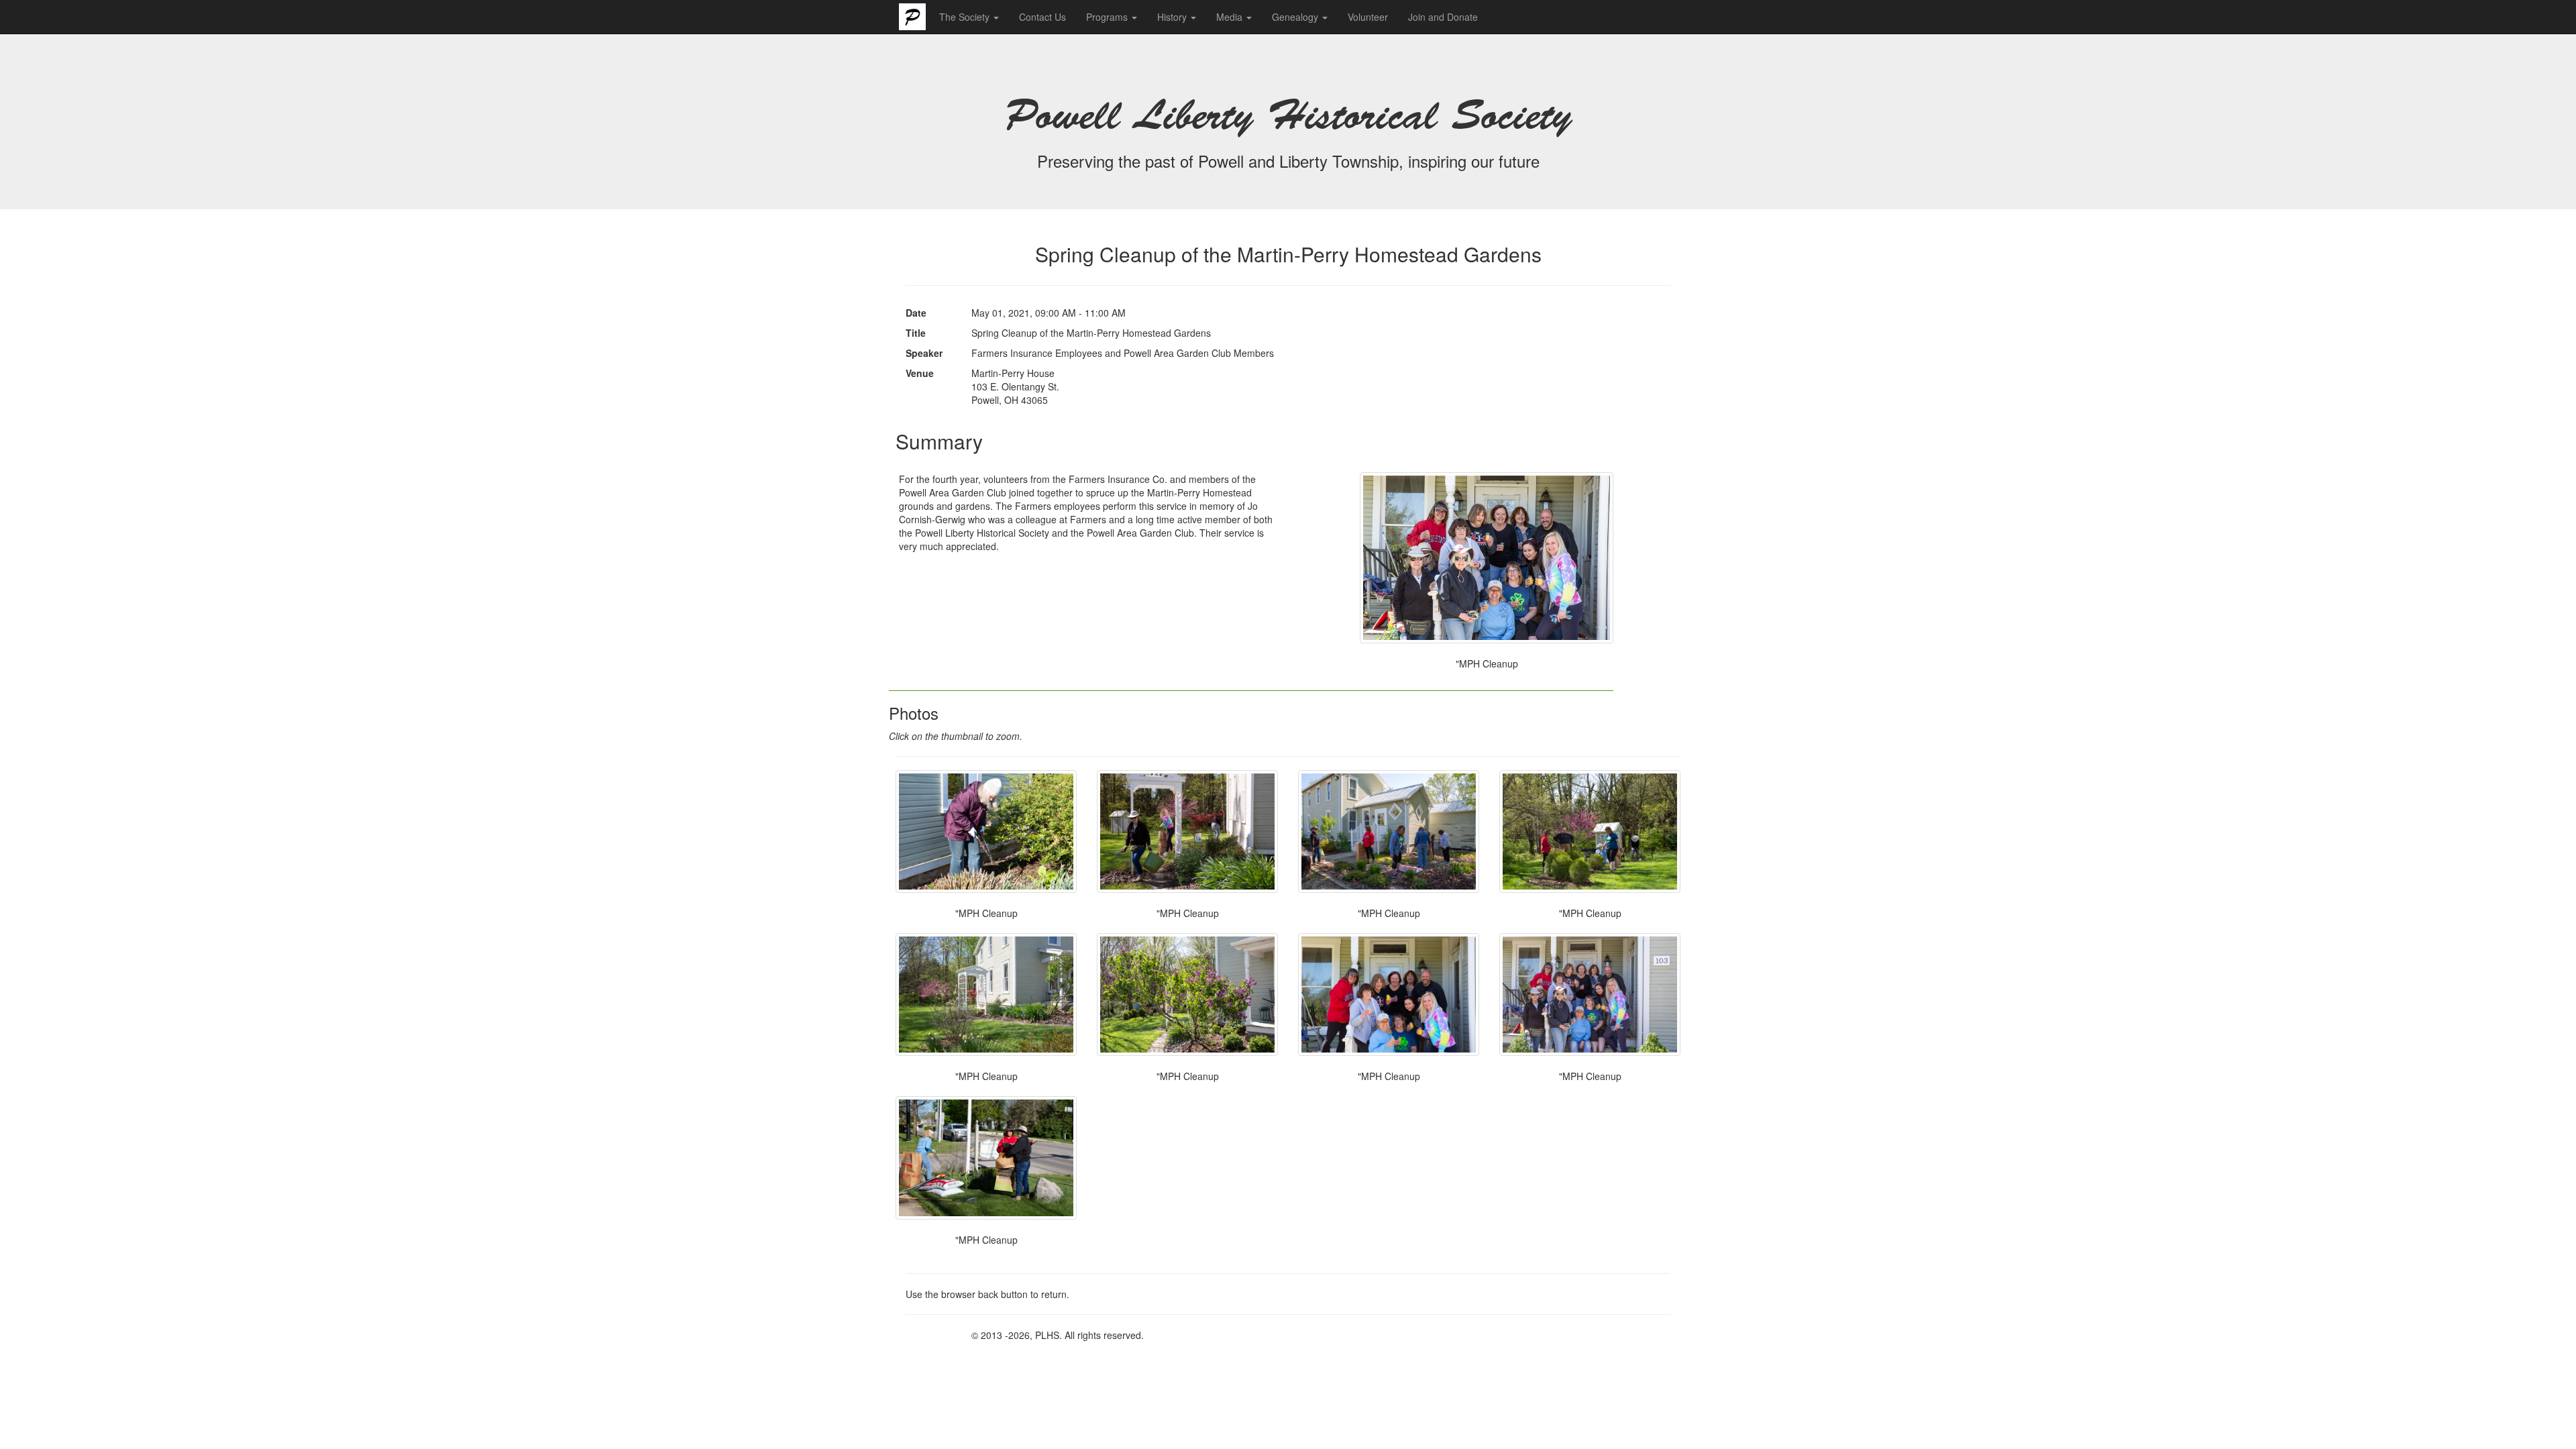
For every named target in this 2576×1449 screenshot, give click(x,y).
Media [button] (1231, 17)
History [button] (1173, 17)
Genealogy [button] (1296, 17)
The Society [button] (966, 17)
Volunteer (1368, 17)
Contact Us (1042, 17)
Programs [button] (1108, 17)
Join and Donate (1443, 17)
